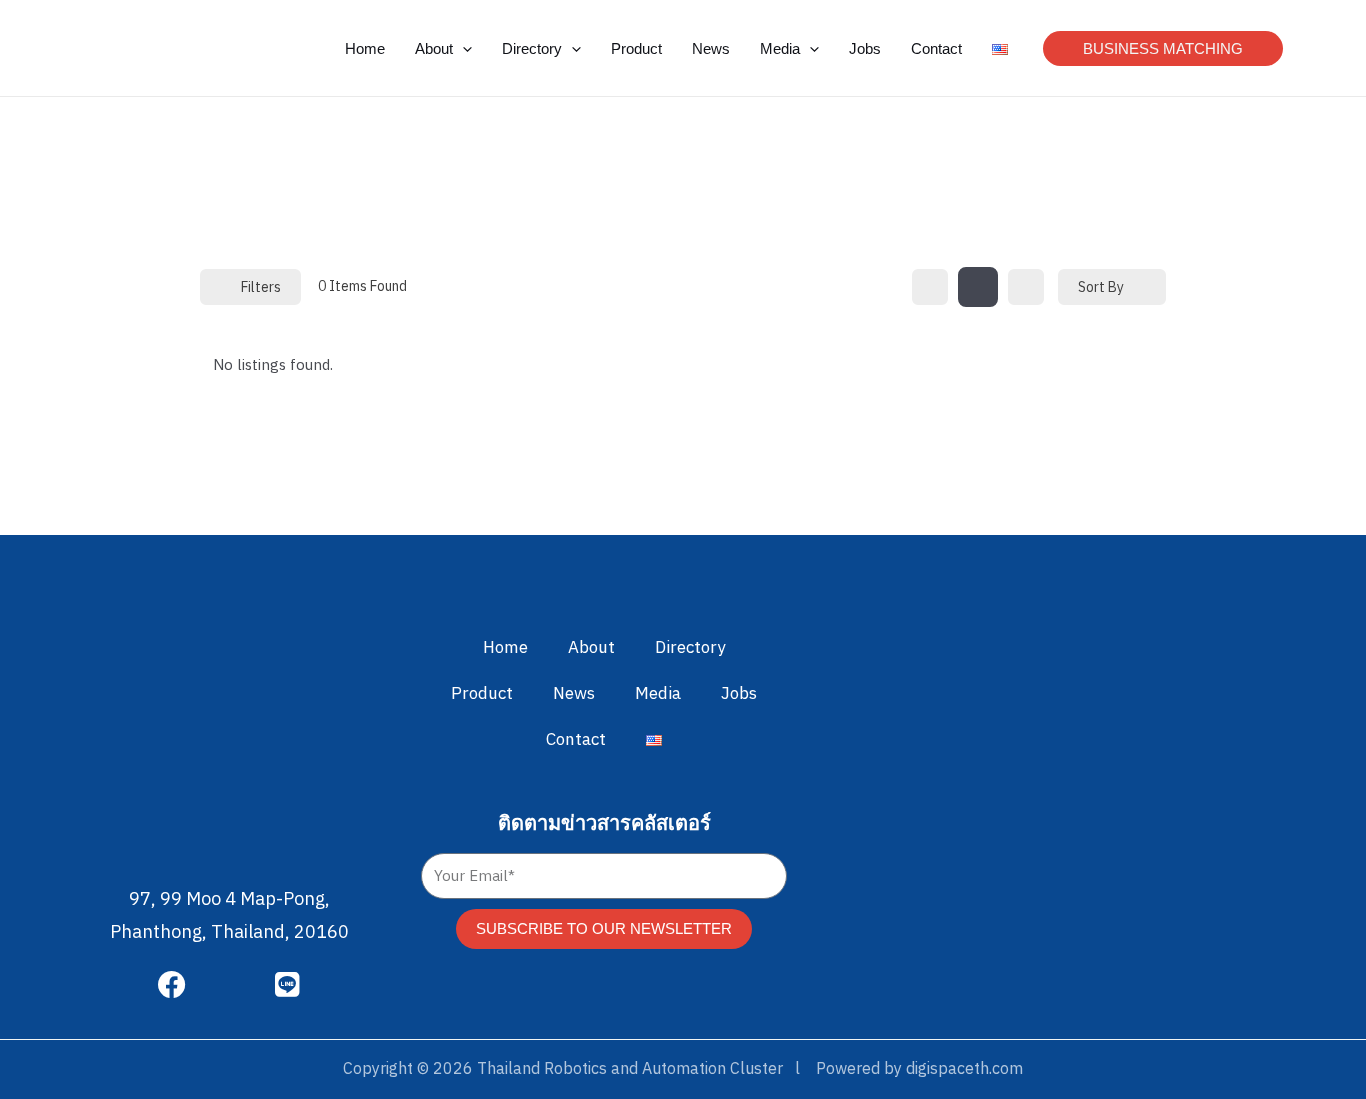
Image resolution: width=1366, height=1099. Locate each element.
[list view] (978, 287)
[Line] (288, 985)
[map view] (1026, 287)
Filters (261, 287)
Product (482, 694)
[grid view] (930, 287)
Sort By (1101, 287)
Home (505, 648)
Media (658, 694)
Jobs (739, 694)
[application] (462, 48)
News (574, 694)
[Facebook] (172, 985)
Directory (690, 648)
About (591, 648)
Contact (576, 740)
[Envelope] (230, 985)
